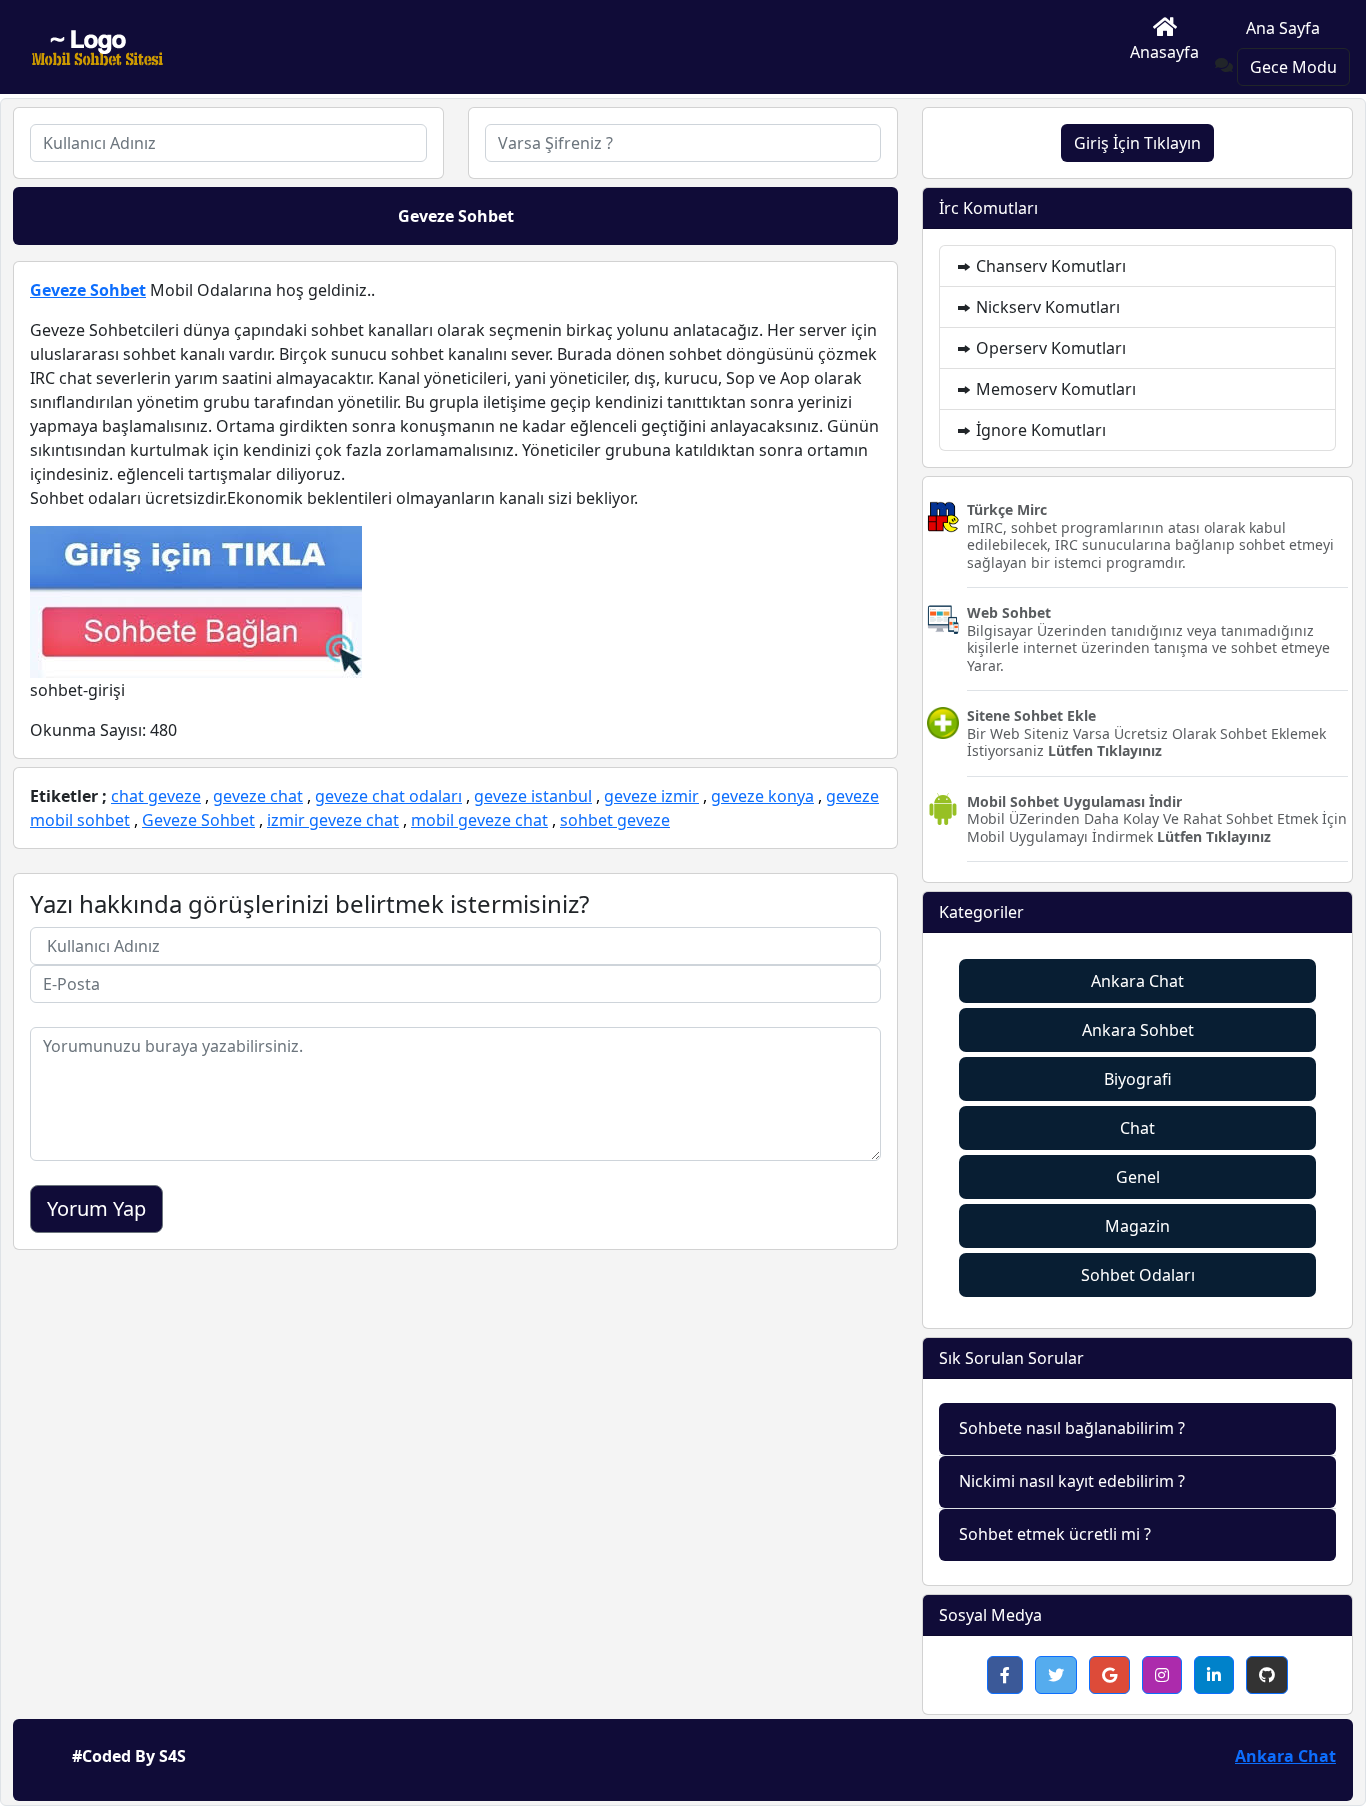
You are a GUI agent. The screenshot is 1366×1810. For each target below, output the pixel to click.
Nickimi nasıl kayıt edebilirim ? (1072, 1481)
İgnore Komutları (1039, 430)
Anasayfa (1164, 52)
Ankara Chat (1137, 981)
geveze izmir (651, 796)
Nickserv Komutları (1046, 307)
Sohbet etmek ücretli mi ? (1055, 1534)
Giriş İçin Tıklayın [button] (1137, 143)
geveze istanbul (533, 796)
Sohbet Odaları (1138, 1275)
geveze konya (762, 796)
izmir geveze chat (333, 820)
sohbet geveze (615, 820)
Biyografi (1138, 1079)
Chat (1137, 1128)
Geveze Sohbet (88, 290)
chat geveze (156, 796)
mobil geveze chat (479, 820)
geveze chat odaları (388, 796)
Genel (1138, 1177)
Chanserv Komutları (1049, 266)
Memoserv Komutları (1054, 389)
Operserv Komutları (1049, 348)
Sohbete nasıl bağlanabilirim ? (1072, 1428)
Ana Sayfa (1283, 28)
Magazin (1137, 1226)
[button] (1005, 1675)
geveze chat (258, 796)
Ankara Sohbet (1138, 1030)
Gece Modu (1293, 67)
